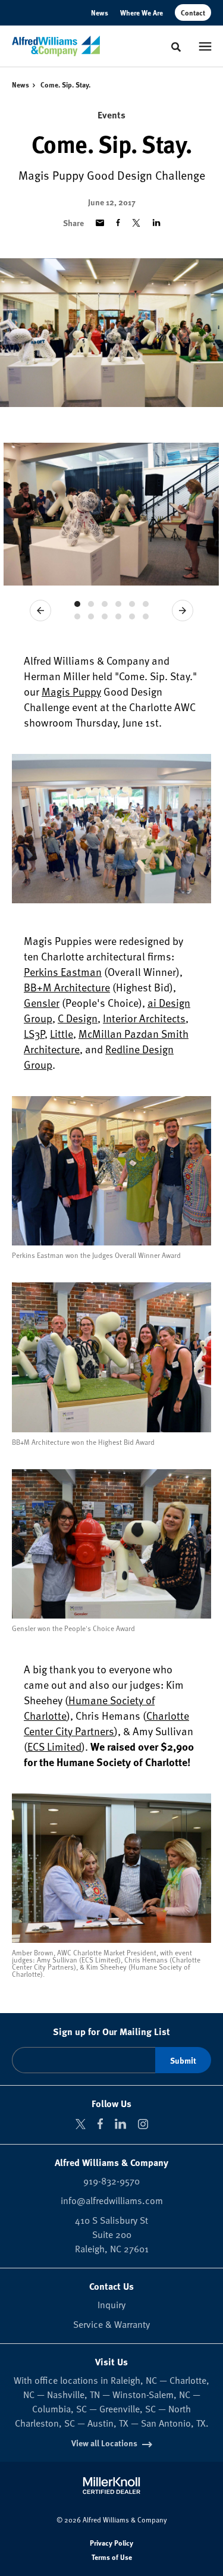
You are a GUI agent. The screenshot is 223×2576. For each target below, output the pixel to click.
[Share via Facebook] (118, 223)
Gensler (42, 1002)
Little (62, 1033)
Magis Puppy (71, 691)
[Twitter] (81, 2124)
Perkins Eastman (63, 971)
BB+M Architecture (67, 987)
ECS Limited (54, 1746)
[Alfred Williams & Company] (56, 46)
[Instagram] (143, 2124)
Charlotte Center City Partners (106, 1723)
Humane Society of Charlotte (89, 1708)
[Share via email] (100, 223)
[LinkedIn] (120, 2124)
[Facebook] (100, 2124)
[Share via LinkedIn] (156, 223)
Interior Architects (144, 1018)
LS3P (34, 1033)
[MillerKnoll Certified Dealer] (111, 2486)
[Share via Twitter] (136, 223)
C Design (78, 1018)
